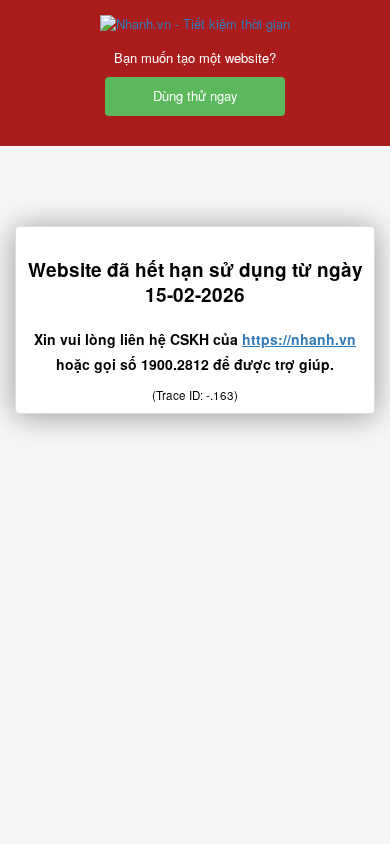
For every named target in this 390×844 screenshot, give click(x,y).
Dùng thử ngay (195, 95)
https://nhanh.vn (299, 339)
